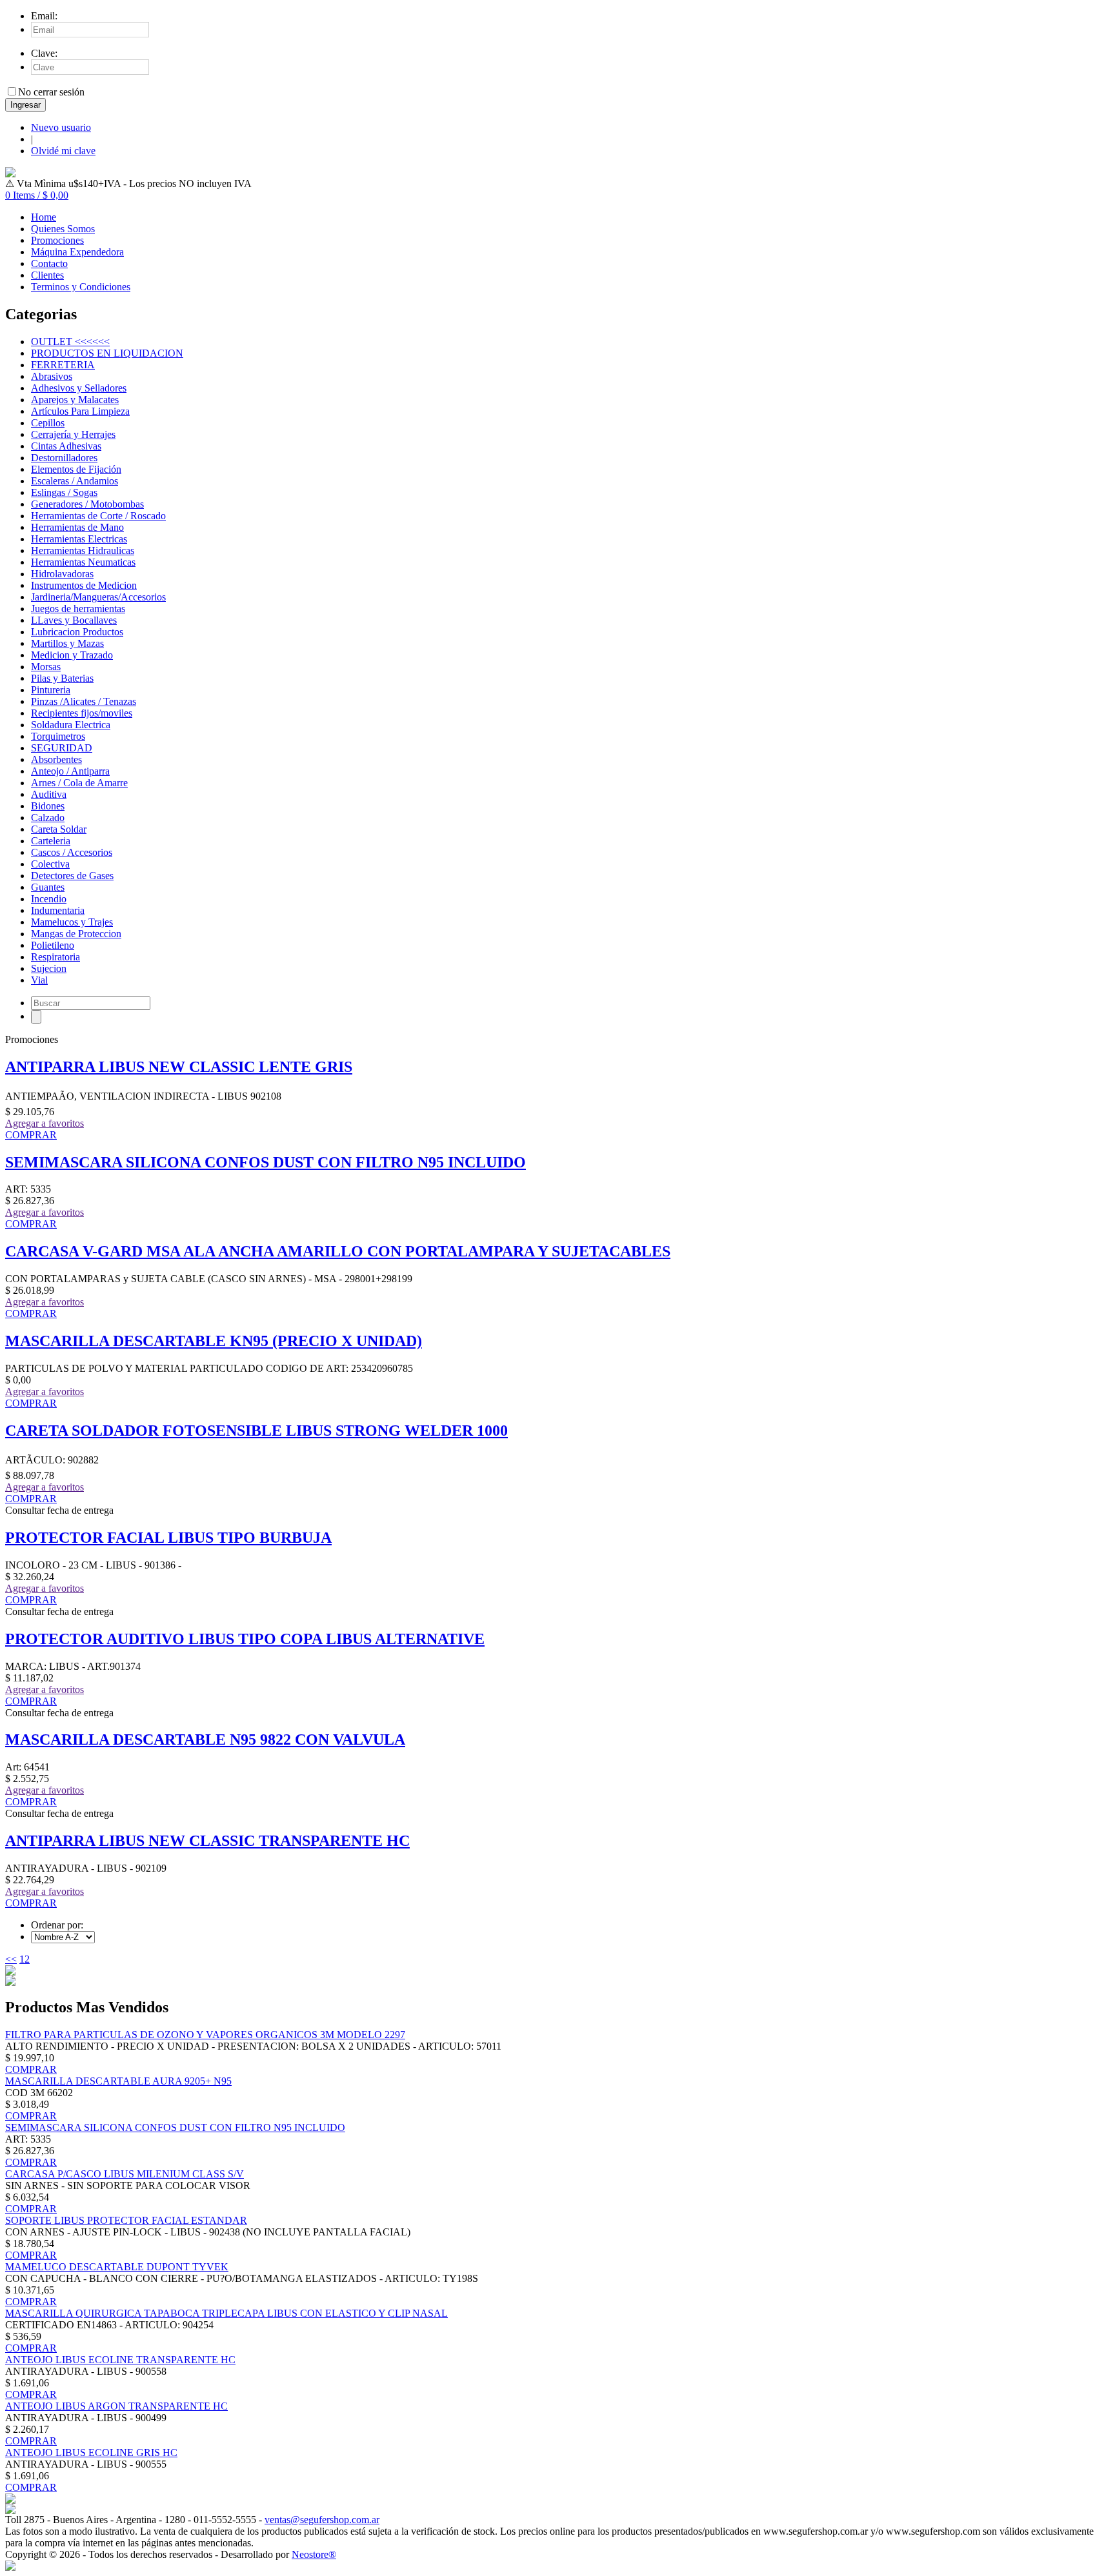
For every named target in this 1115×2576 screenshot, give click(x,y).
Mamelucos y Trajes (72, 922)
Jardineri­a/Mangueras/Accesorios (98, 597)
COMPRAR (31, 1135)
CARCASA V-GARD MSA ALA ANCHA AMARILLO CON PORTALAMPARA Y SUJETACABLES (338, 1251)
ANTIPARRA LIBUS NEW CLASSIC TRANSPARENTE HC (207, 1841)
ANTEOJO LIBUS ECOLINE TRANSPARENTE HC (120, 2360)
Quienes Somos (63, 229)
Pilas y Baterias (62, 678)
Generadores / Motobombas (87, 504)
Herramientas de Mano (77, 527)
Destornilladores (64, 458)
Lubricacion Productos (77, 632)
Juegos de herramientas (78, 609)
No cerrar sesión (51, 92)
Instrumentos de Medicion (84, 585)
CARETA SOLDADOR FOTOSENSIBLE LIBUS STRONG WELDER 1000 (256, 1431)
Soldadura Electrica (71, 725)
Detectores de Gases (72, 876)
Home (44, 217)
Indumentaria (58, 910)
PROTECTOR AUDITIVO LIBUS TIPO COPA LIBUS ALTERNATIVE (245, 1639)
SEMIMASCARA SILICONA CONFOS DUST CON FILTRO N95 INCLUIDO (266, 1162)
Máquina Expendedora (77, 252)
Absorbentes (56, 759)
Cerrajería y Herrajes (73, 434)
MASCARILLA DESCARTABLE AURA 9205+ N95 (118, 2081)
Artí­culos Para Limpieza (80, 411)
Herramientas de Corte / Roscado (98, 516)
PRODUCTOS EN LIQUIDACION (107, 353)
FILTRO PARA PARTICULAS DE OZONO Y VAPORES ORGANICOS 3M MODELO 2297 (205, 2035)
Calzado (48, 817)
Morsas (46, 667)
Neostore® (314, 2554)
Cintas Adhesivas (66, 446)
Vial (39, 980)
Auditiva (49, 794)
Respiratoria (55, 957)
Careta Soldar (59, 829)
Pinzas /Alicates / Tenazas (84, 701)
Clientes (47, 275)
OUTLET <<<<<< (70, 342)
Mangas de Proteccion (76, 934)
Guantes (48, 887)
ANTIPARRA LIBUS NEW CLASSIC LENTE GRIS (179, 1067)
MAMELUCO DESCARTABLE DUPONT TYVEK (117, 2267)
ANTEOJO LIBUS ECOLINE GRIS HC (91, 2452)
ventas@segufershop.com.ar (322, 2520)
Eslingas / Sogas (64, 492)
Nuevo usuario (61, 127)
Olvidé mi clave (63, 151)
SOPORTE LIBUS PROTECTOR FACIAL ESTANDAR (126, 2220)
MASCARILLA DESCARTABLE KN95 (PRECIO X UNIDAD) (214, 1341)
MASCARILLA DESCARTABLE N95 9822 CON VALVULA (205, 1739)
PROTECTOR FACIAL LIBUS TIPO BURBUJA (168, 1538)
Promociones (57, 240)
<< (11, 1959)
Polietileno (53, 945)
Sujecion (49, 968)
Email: (44, 16)
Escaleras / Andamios (75, 481)
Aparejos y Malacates (75, 400)
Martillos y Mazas (67, 643)
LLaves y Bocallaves (74, 620)
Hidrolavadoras (62, 574)
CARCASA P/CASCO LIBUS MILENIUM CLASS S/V (125, 2174)
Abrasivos (52, 376)
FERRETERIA (63, 365)
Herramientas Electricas (79, 539)
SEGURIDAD (62, 748)
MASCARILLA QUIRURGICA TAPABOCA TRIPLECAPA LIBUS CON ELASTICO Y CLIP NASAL (226, 2313)
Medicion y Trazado (72, 655)
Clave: (44, 53)
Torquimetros (58, 736)
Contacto (49, 263)
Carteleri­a (51, 841)
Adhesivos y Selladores (79, 388)
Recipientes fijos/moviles (82, 713)
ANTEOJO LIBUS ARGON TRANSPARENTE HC (116, 2406)
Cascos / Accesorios (72, 852)
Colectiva (50, 864)
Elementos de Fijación (76, 469)
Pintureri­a (51, 690)
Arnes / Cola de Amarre (79, 783)
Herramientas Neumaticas (83, 562)
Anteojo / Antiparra (70, 771)
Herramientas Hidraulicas (83, 550)
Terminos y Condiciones (81, 287)
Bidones (48, 806)
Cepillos (48, 423)
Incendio (49, 899)
